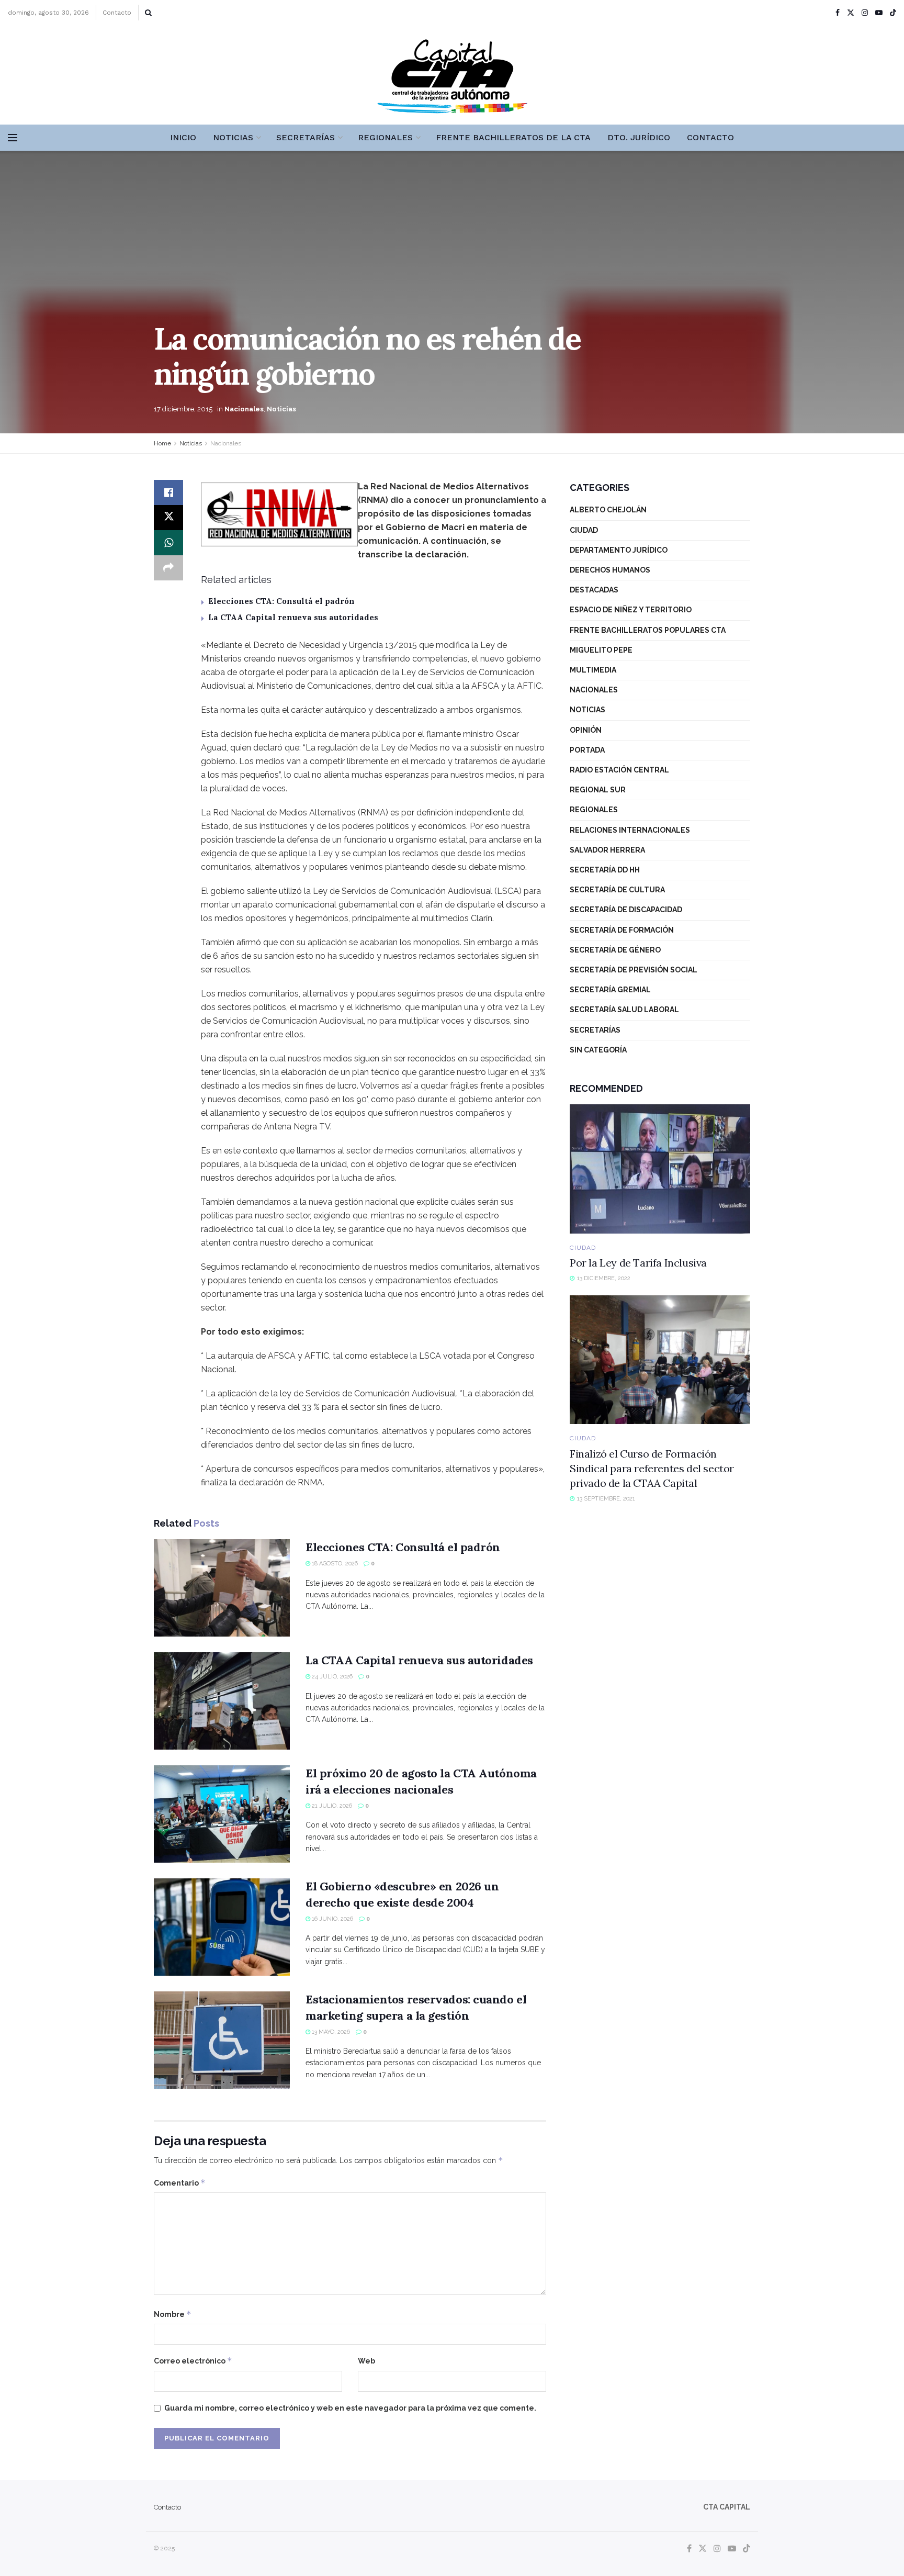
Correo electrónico (193, 2361)
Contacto (117, 13)
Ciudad (584, 530)
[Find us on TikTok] (893, 13)
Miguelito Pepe (601, 650)
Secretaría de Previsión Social (634, 970)
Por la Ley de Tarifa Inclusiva (638, 1263)
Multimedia (593, 670)
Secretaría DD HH (605, 870)
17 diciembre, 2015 (183, 409)
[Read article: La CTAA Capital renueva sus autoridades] (222, 1701)
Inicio (183, 137)
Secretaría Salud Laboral (624, 1010)
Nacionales (244, 409)
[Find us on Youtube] (879, 13)
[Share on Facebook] (168, 492)
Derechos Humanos (610, 570)
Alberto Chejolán (608, 510)
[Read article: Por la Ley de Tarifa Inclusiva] (660, 1169)
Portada (587, 750)
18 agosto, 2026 (334, 1564)
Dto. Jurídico (639, 137)
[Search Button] (148, 13)
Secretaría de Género (615, 950)
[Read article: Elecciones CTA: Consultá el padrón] (222, 1588)
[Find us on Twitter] (851, 13)
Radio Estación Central (619, 770)
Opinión (586, 730)
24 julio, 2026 (331, 1677)
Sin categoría (598, 1050)
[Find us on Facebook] (838, 13)
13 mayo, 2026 (330, 2032)
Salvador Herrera (607, 850)
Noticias (233, 137)
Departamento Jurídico (619, 550)
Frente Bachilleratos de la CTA (513, 137)
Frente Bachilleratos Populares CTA (648, 630)
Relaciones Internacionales (630, 830)
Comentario (180, 2183)
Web (366, 2361)
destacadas (594, 590)
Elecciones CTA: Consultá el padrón (281, 601)
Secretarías (306, 137)
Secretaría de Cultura (617, 890)
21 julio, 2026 (331, 1806)
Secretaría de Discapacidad (626, 910)
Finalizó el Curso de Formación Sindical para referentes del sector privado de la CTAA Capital (652, 1468)
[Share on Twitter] (168, 518)
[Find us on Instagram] (865, 13)
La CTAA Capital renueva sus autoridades (293, 617)
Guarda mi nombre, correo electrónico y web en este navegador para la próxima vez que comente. (350, 2408)
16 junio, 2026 (332, 1919)
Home (162, 443)
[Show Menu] (13, 138)
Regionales (385, 137)
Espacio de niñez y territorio (631, 610)
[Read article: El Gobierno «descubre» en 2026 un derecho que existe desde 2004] (222, 1927)
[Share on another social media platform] (168, 568)
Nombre (173, 2314)
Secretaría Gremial (610, 990)
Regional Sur (598, 790)
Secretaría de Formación (622, 930)
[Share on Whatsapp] (168, 543)
